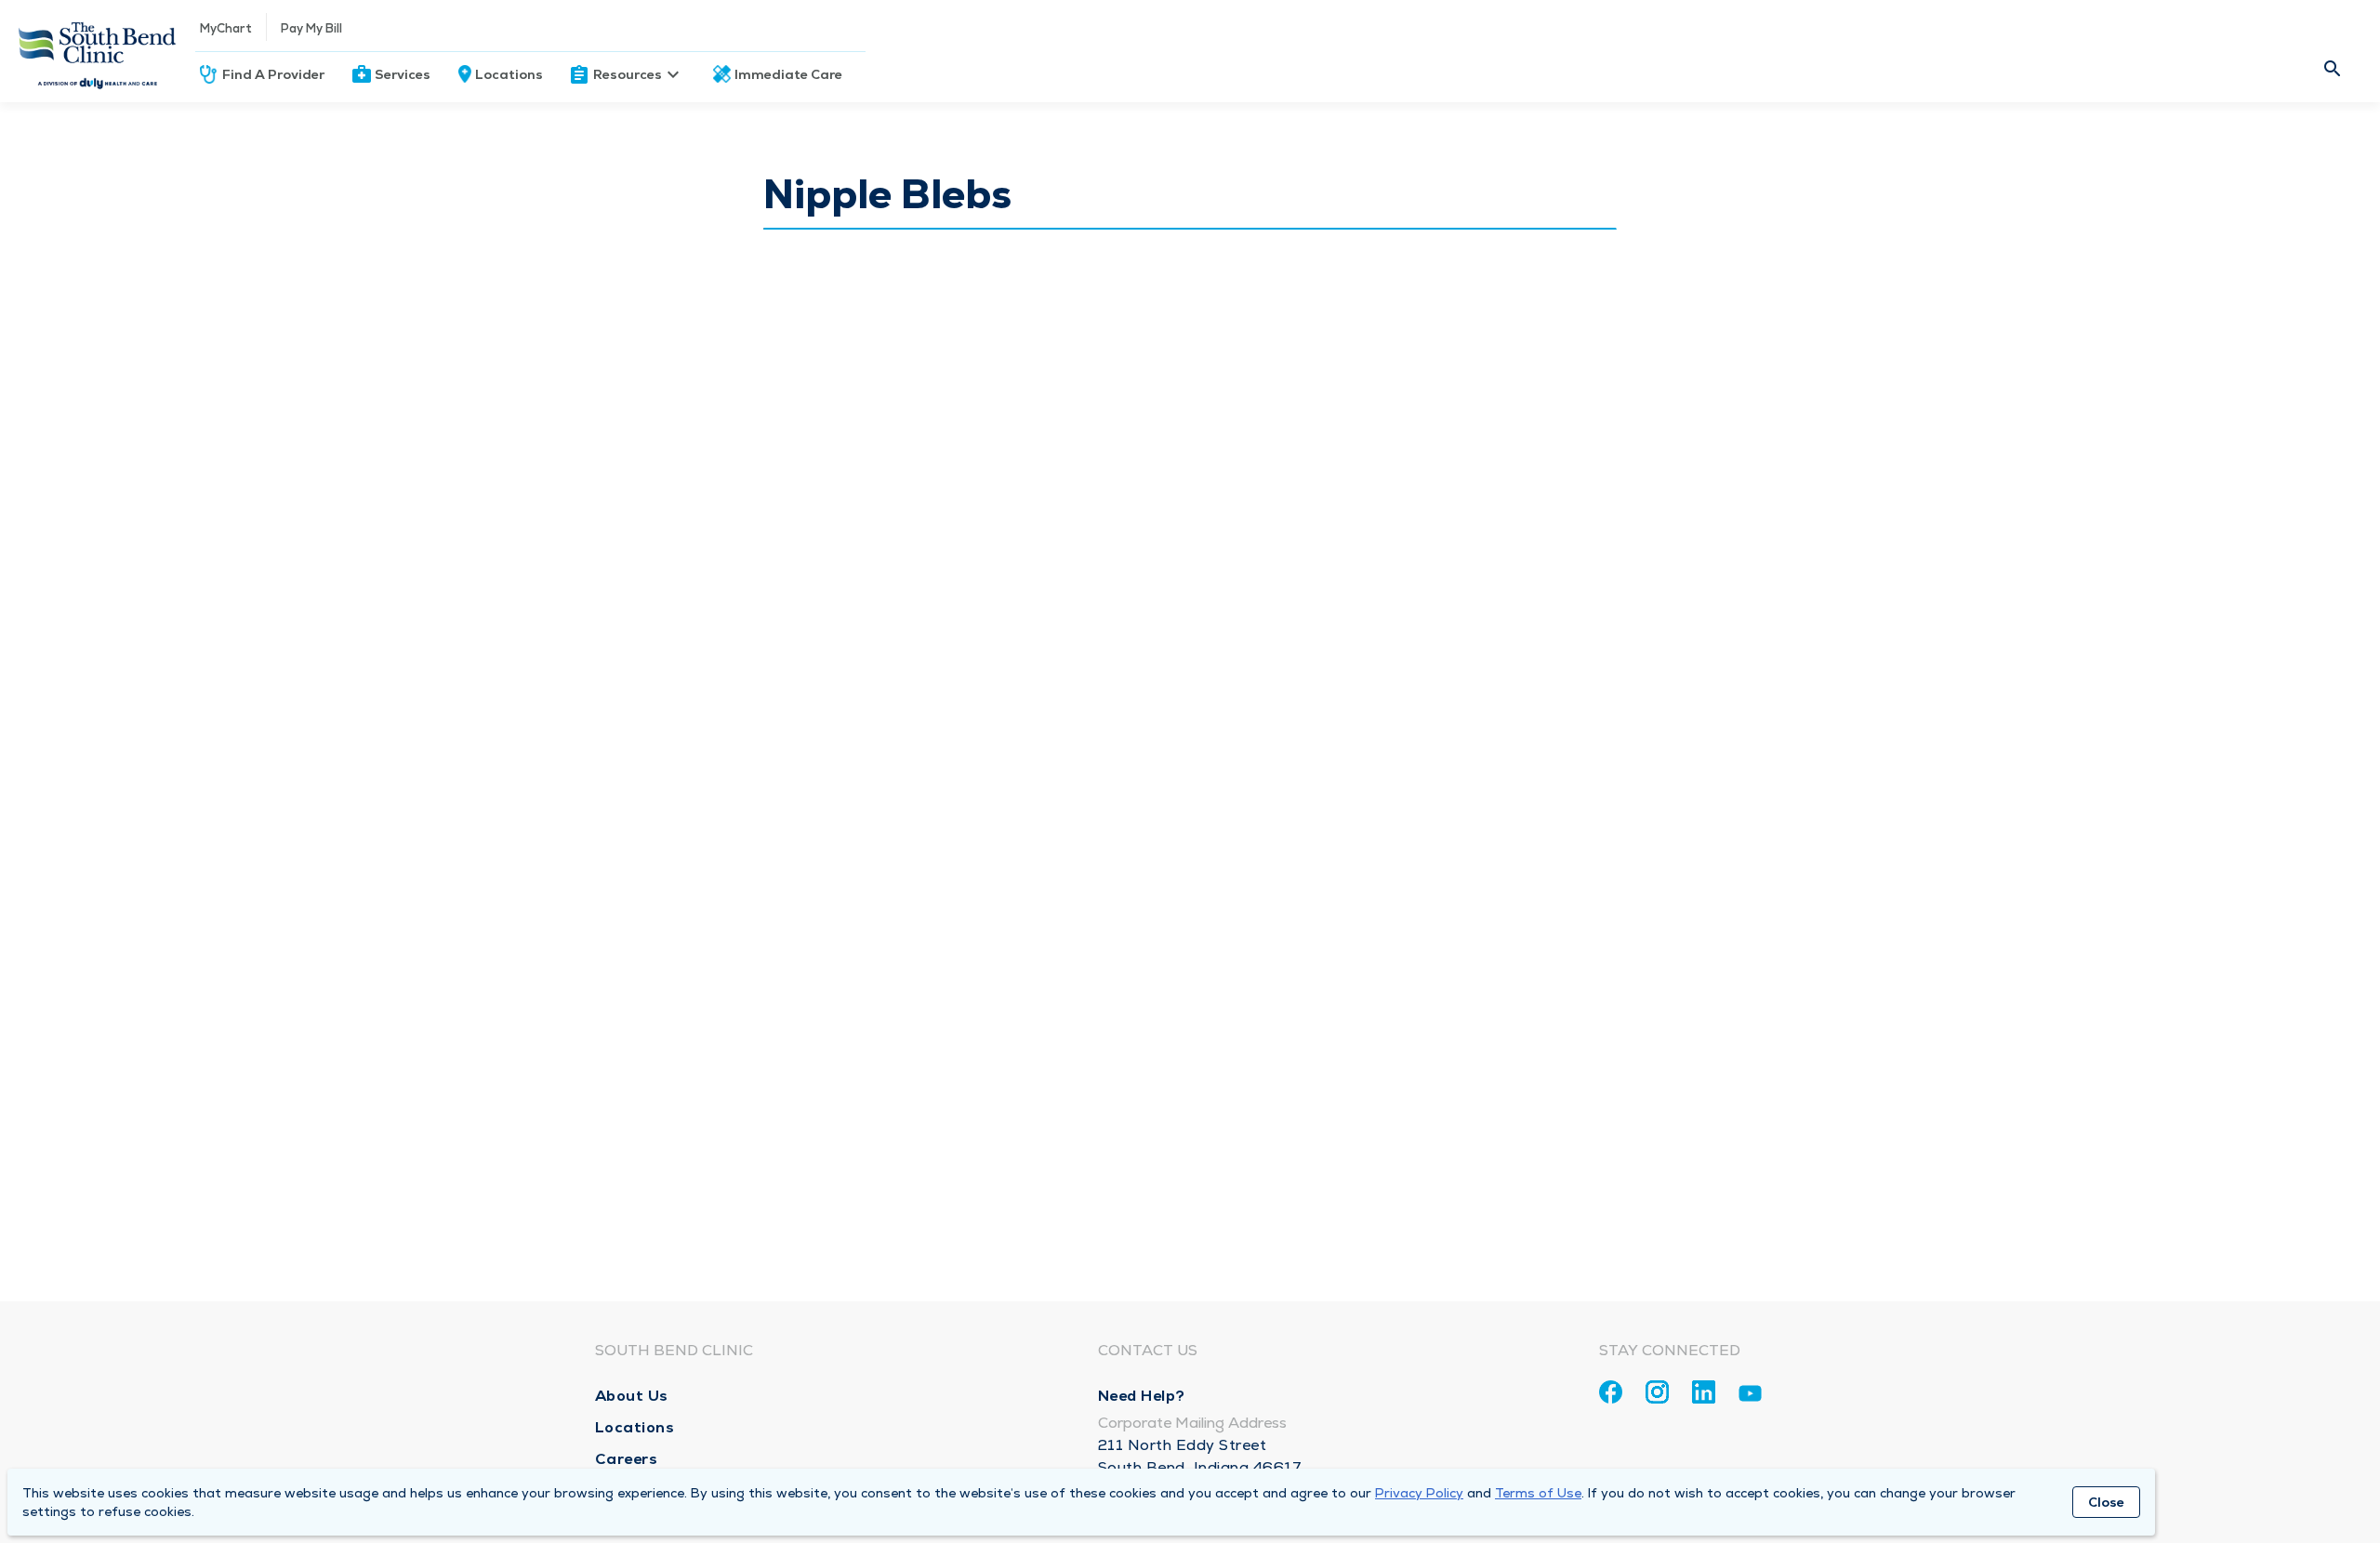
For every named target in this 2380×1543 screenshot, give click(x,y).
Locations (509, 74)
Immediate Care (788, 74)
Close (2106, 1502)
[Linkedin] (1704, 1392)
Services (403, 74)
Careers (627, 1459)
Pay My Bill (311, 28)
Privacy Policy (1419, 1493)
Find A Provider (273, 74)
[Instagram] (1657, 1392)
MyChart (226, 28)
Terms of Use (1538, 1493)
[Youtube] (1750, 1397)
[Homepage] (98, 51)
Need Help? (1142, 1396)
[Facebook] (1611, 1392)
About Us (632, 1396)
